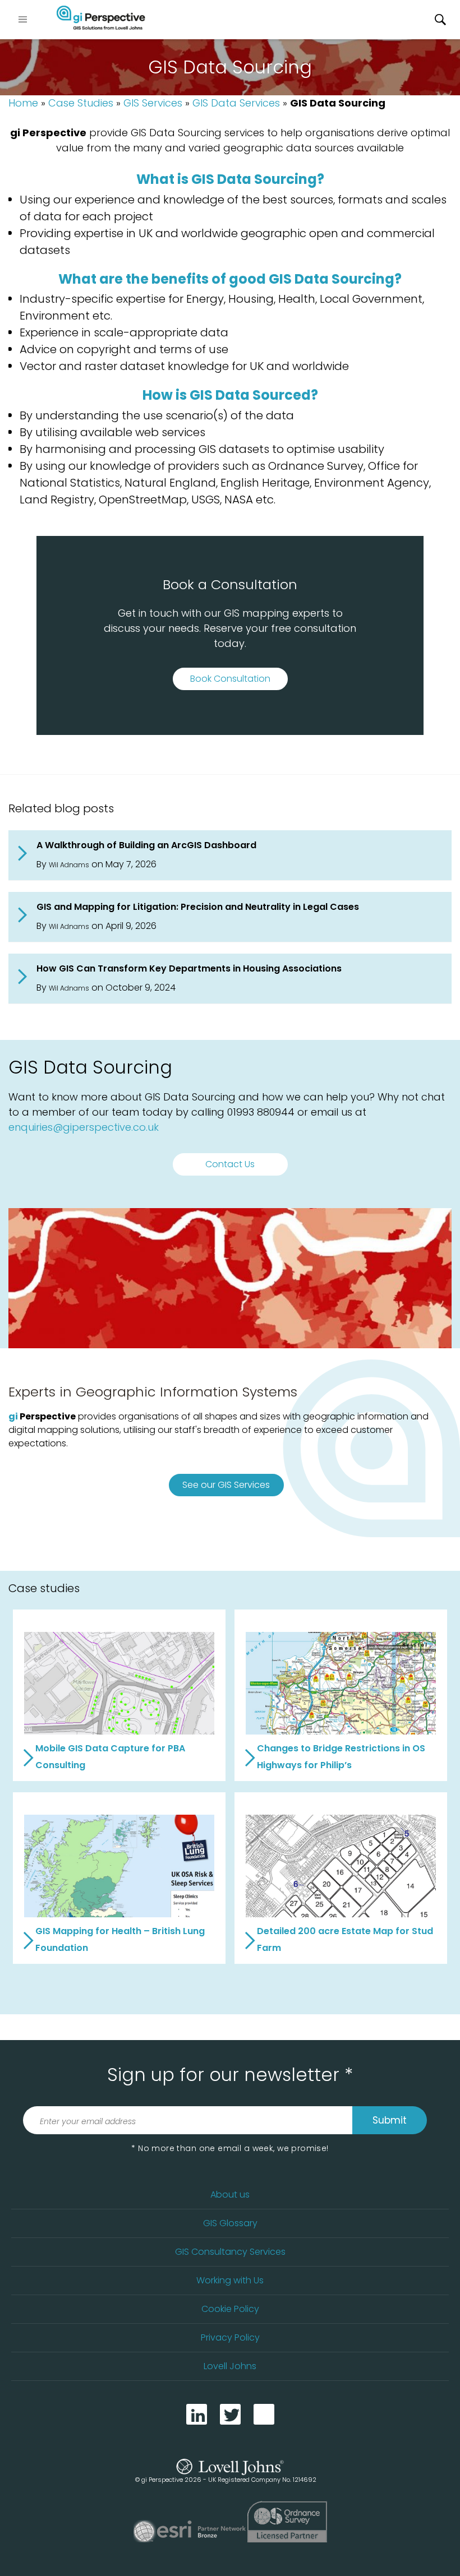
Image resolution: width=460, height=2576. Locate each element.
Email (264, 2414)
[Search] (440, 20)
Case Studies (81, 103)
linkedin (197, 2414)
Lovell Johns (230, 2366)
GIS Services (153, 103)
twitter (230, 2414)
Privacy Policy (230, 2337)
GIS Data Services (236, 103)
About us (230, 2195)
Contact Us (230, 1164)
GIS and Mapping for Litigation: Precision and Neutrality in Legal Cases (198, 907)
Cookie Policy (230, 2309)
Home (23, 103)
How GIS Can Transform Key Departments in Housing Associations (189, 968)
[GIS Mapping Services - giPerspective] (101, 20)
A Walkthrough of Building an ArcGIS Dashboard (146, 845)
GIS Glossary (230, 2223)
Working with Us (230, 2280)
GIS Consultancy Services (230, 2252)
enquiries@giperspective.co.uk (84, 1127)
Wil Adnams (69, 865)
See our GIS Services (226, 1485)
